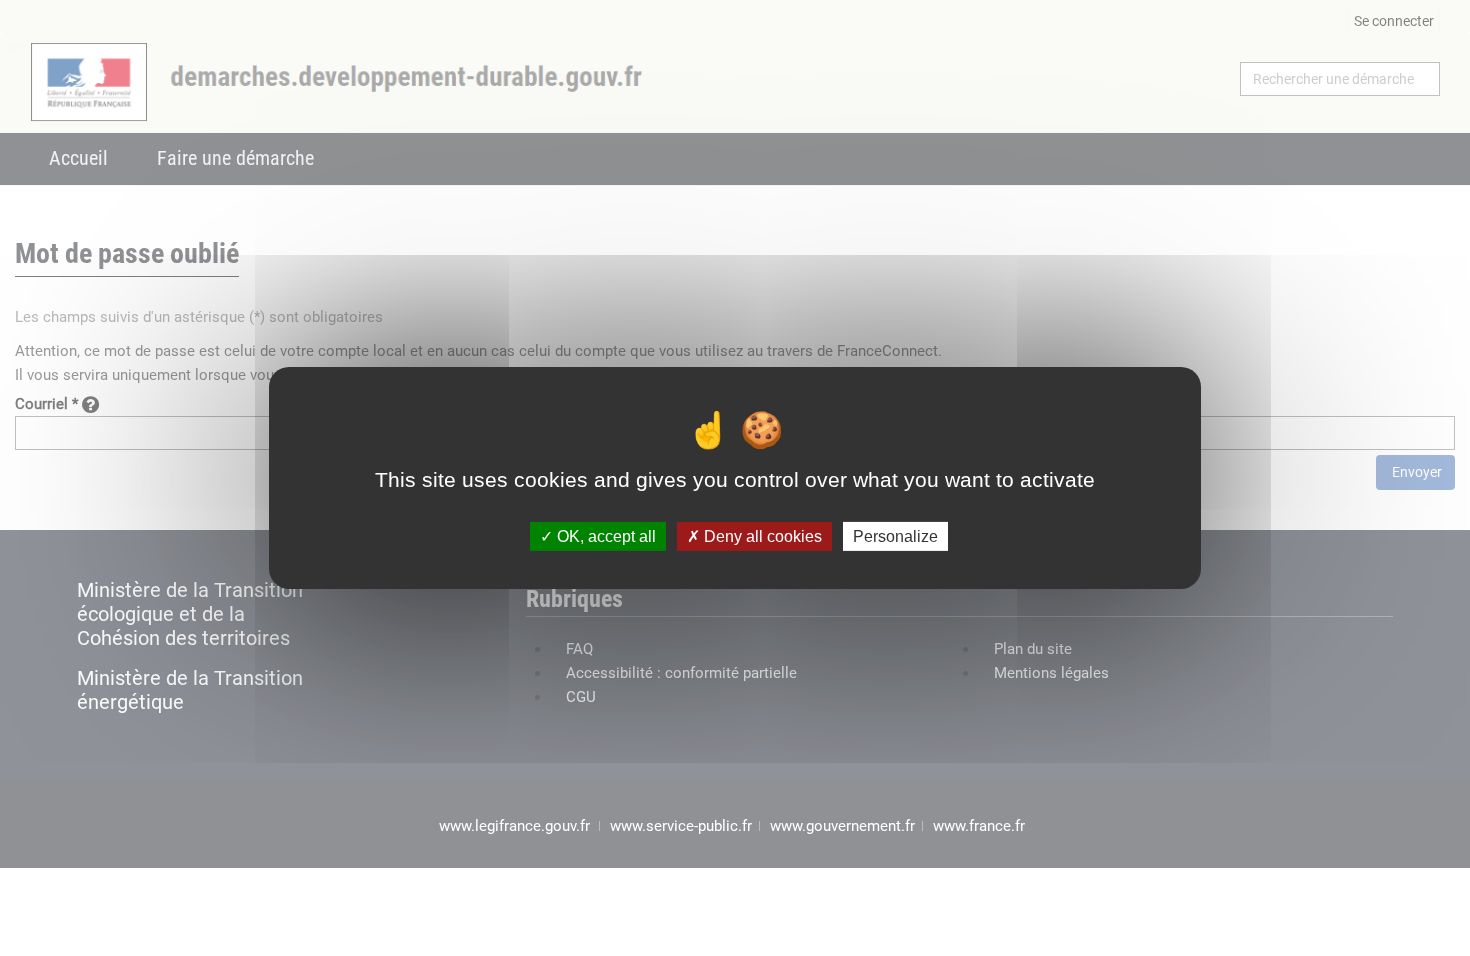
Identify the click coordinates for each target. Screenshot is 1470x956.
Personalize (895, 536)
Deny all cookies (761, 536)
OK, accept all (604, 536)
